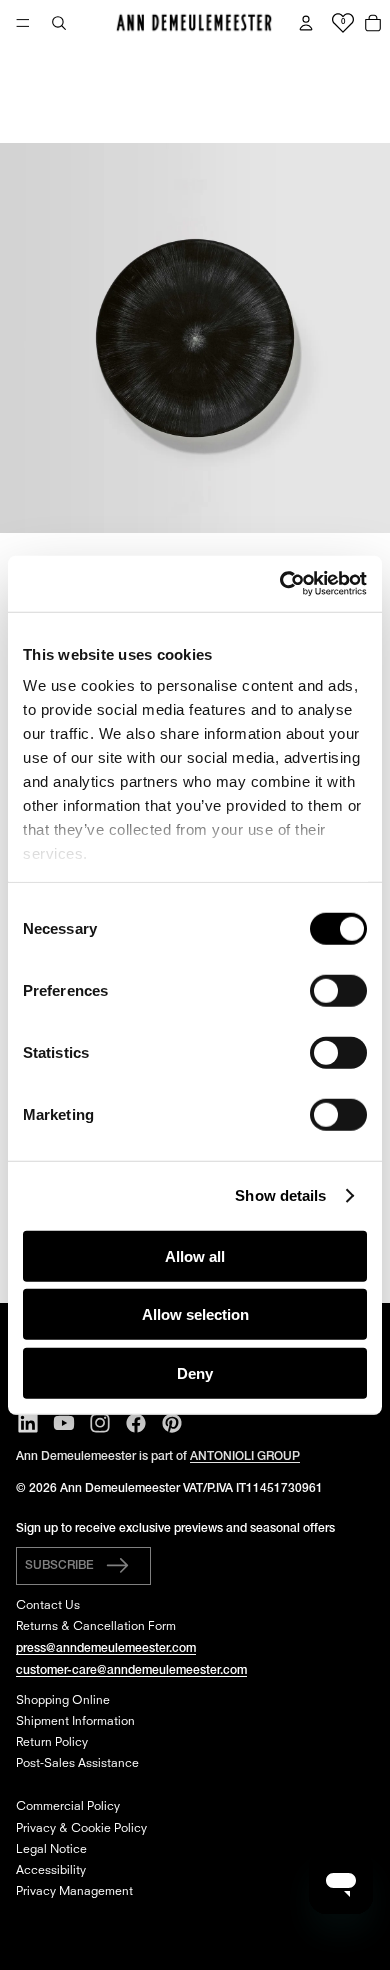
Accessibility (51, 1871)
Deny (195, 1372)
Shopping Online (63, 1701)
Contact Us (48, 1606)
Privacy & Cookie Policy (81, 1829)
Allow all (195, 1255)
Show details (280, 1195)
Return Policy (52, 1743)
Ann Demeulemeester (120, 1488)
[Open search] (59, 23)
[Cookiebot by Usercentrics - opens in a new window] (280, 584)
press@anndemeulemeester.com (106, 1648)
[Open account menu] (306, 23)
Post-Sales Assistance (77, 1764)
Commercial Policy (68, 1807)
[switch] (338, 990)
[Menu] (23, 23)
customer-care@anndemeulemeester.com (131, 1670)
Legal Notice (51, 1850)
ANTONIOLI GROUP (245, 1456)
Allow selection (195, 1314)
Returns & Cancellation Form (96, 1627)
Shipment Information (75, 1722)
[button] (83, 1566)
